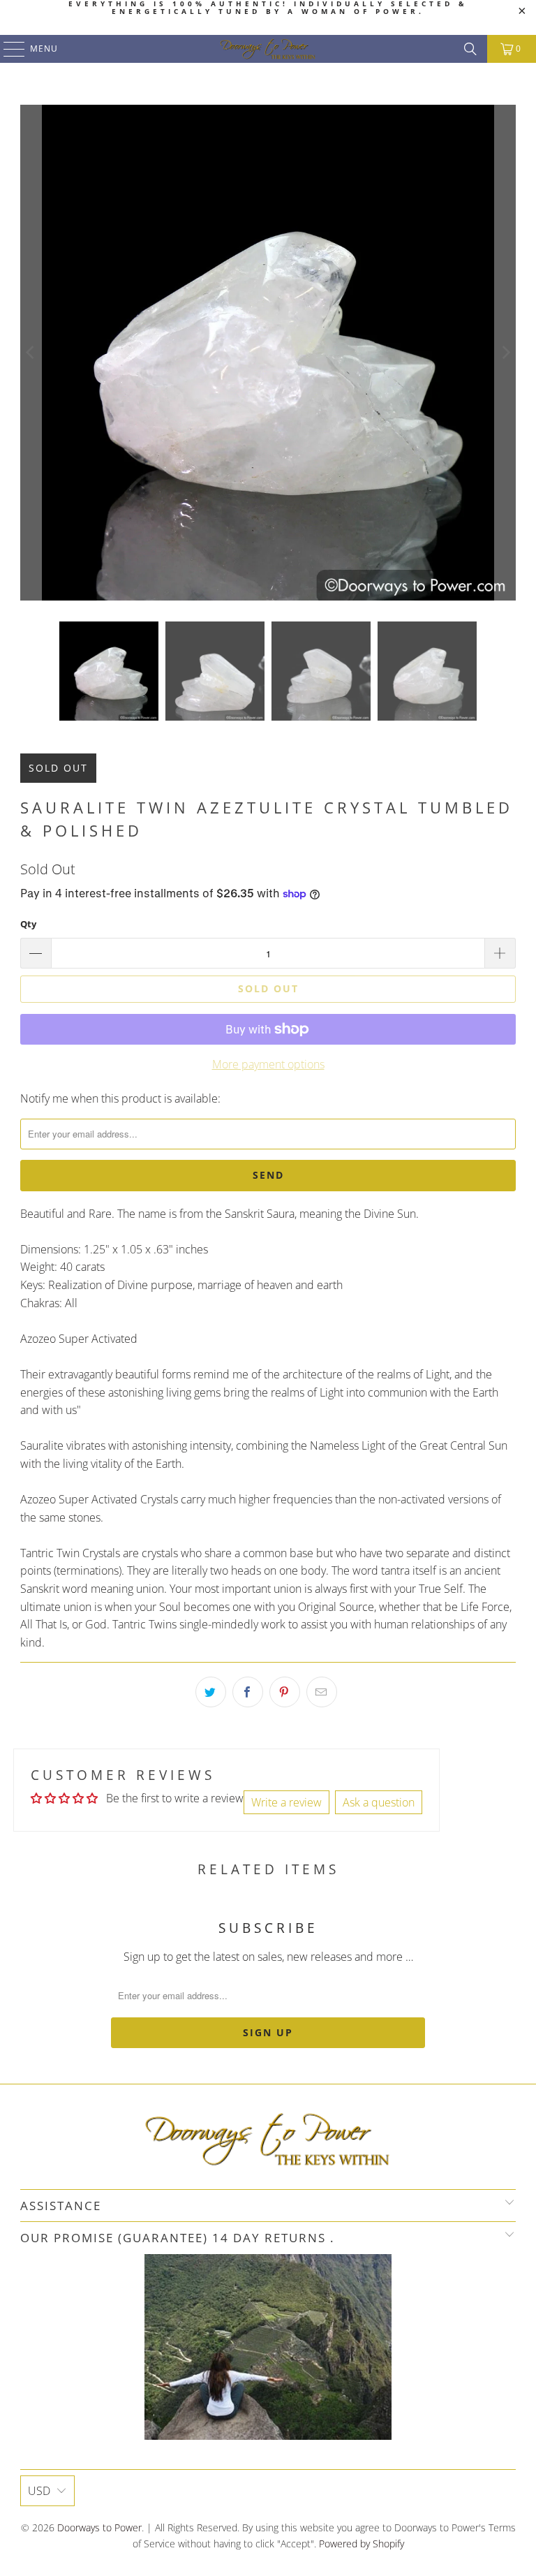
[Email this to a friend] (322, 1692)
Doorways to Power (99, 2527)
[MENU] (7, 49)
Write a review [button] (286, 1802)
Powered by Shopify (362, 2544)
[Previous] (31, 353)
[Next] (505, 353)
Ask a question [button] (379, 1802)
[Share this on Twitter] (211, 1692)
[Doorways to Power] (268, 49)
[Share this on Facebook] (248, 1692)
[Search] (470, 49)
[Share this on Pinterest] (285, 1692)
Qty (28, 924)
